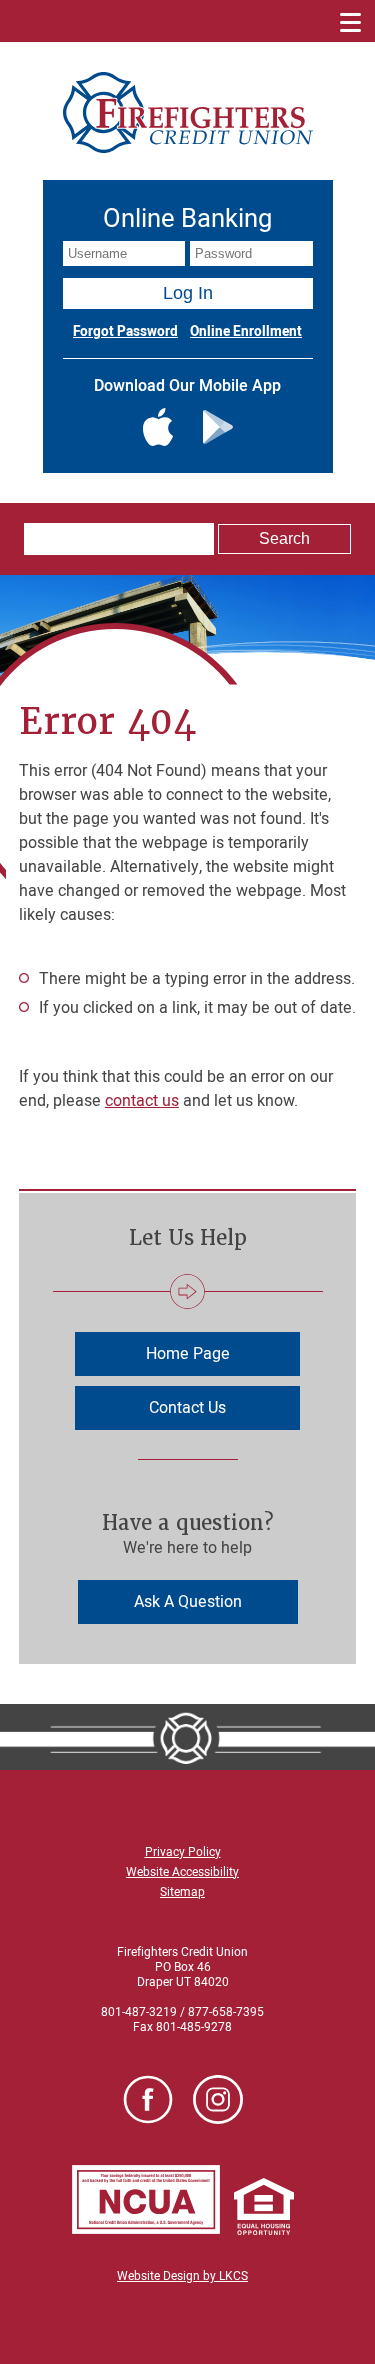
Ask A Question (188, 1602)
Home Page (188, 1354)
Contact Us (187, 1408)
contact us (142, 1101)
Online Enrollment (246, 332)
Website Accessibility (182, 1872)
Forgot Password (125, 332)
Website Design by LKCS (182, 2276)
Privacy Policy (183, 1852)
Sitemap (182, 1892)
